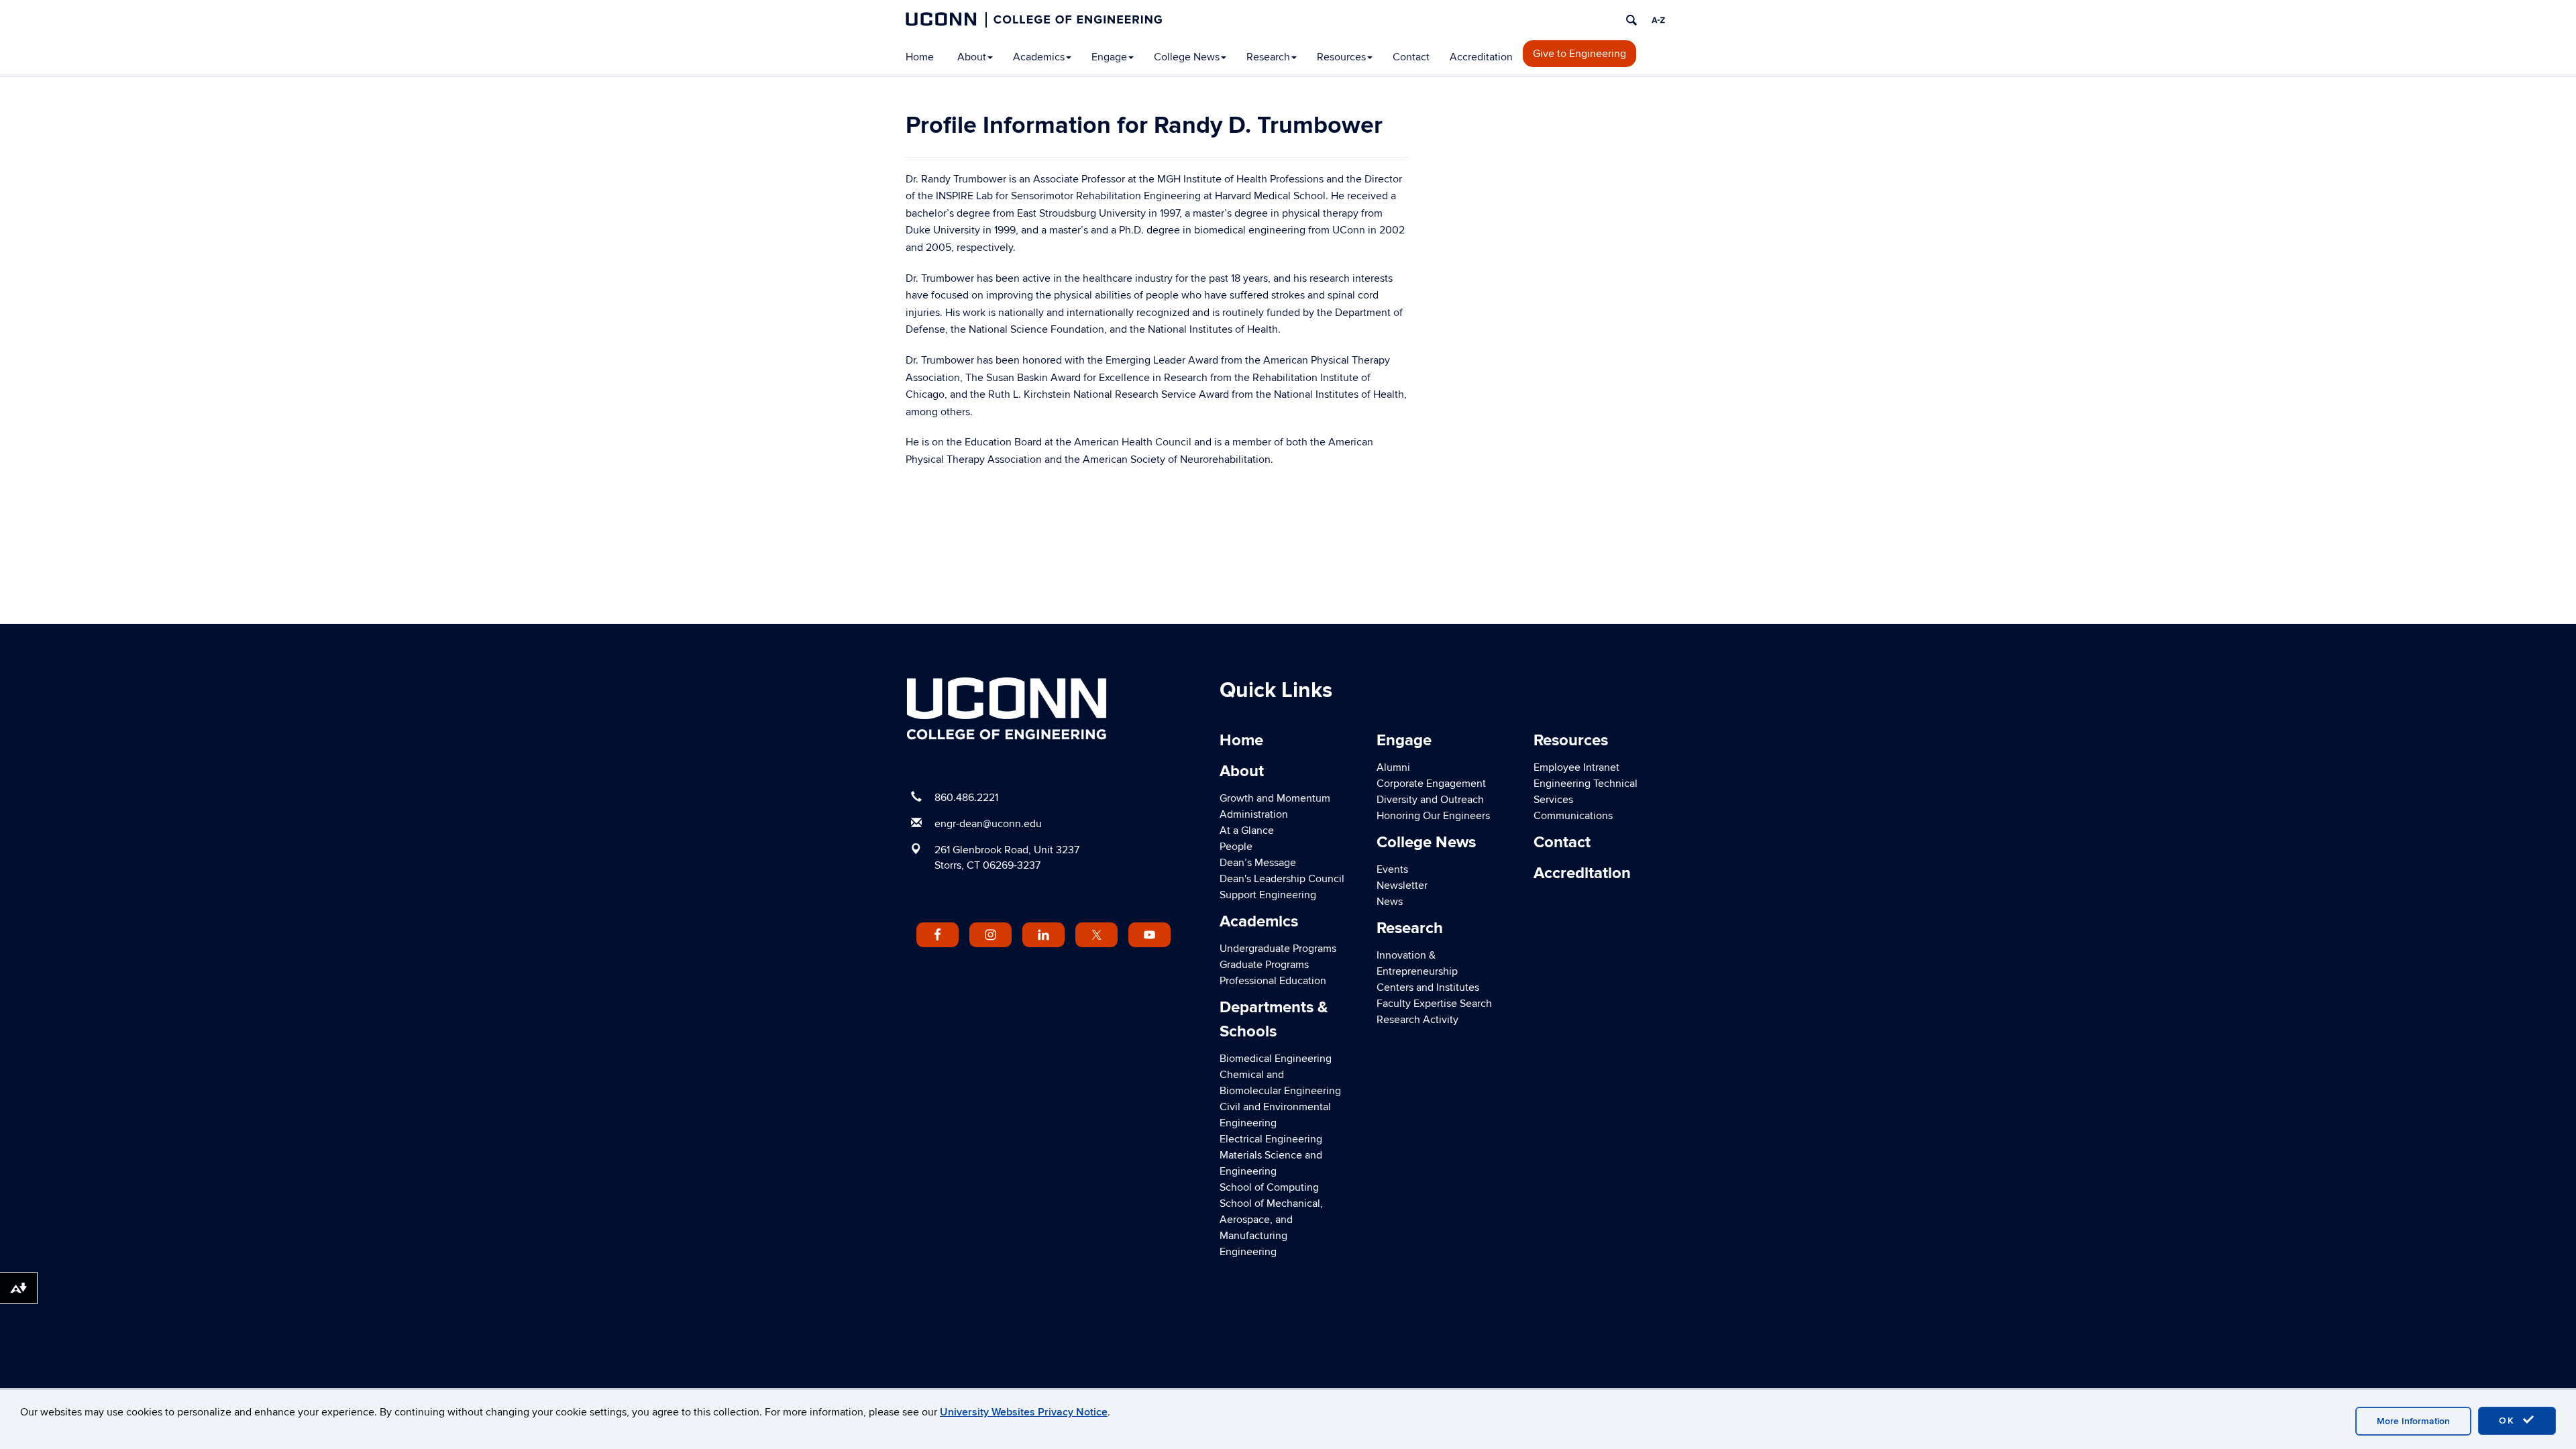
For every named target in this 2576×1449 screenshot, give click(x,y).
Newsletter (1402, 885)
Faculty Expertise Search (1434, 1004)
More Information (2413, 1421)
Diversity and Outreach (1430, 800)
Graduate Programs (1264, 965)
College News (1187, 57)
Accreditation (1481, 57)
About (972, 57)
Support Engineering (1268, 895)
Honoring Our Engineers (1433, 816)
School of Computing (1269, 1187)
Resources (1341, 57)
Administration (1254, 814)
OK (2509, 1420)
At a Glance (1247, 830)
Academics (1039, 57)
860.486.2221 (966, 798)
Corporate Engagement (1431, 784)
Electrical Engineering (1271, 1139)
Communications (1573, 816)
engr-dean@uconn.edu (988, 824)
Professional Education (1273, 981)
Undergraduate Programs (1278, 949)
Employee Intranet (1576, 767)
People (1236, 847)
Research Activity (1417, 1020)
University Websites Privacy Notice (1024, 1412)
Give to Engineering (1579, 54)
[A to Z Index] (1658, 20)
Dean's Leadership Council (1282, 879)
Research (1268, 57)
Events (1392, 869)
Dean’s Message (1258, 863)
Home (920, 57)
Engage (1109, 57)
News (1390, 902)
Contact (1411, 57)
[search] (1631, 20)
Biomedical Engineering (1276, 1059)
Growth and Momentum (1275, 798)
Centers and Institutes (1428, 987)
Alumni (1393, 767)
